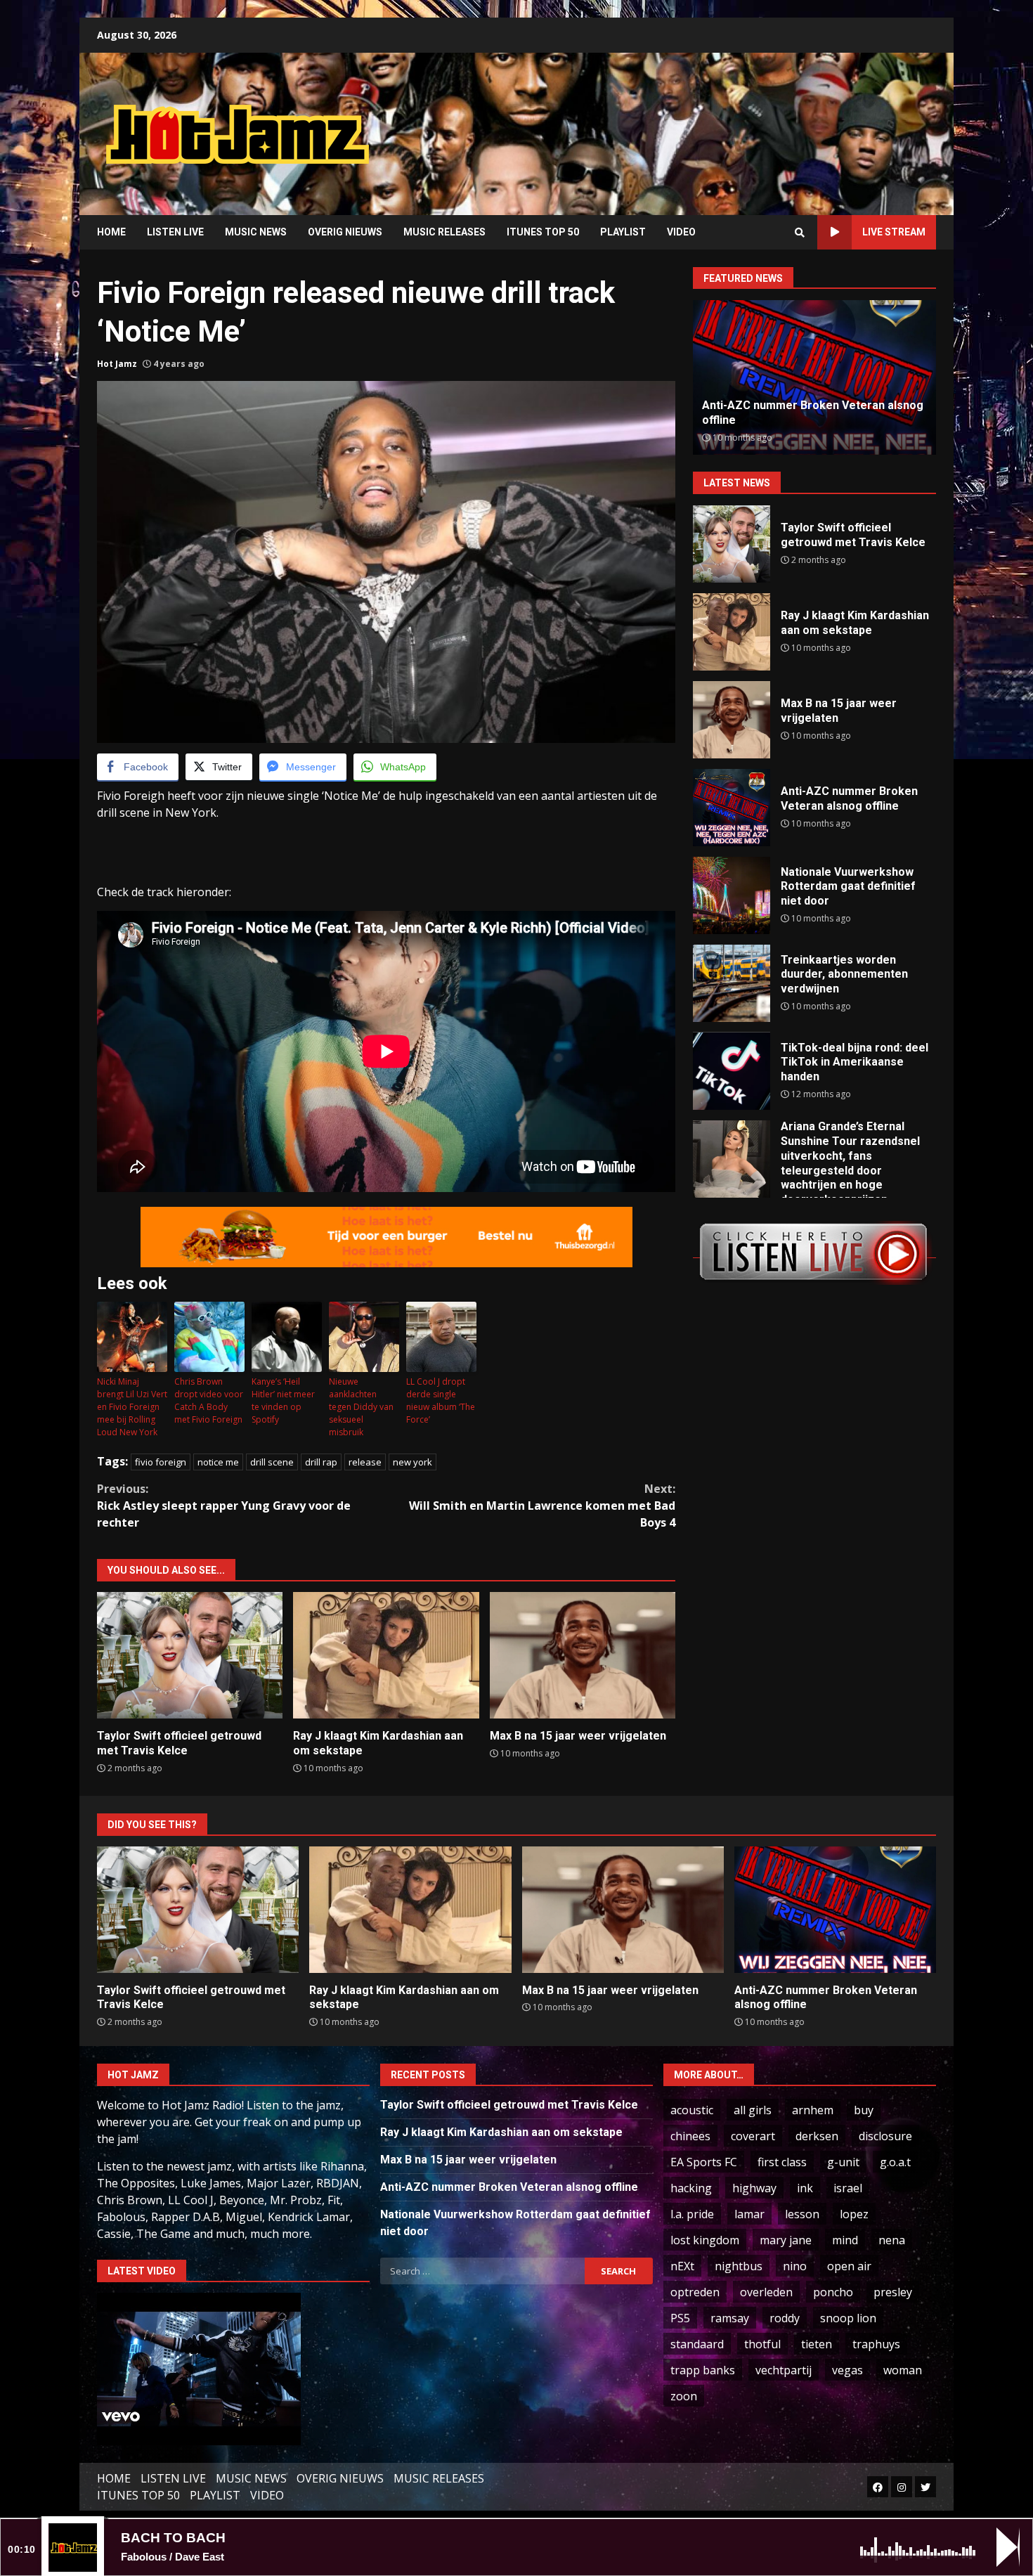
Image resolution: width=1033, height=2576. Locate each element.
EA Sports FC (704, 2162)
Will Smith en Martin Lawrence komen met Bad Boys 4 (542, 1506)
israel (848, 2188)
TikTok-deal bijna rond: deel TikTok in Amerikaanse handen (732, 1071)
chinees (690, 2136)
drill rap (321, 1462)
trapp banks (703, 2370)
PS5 (680, 2318)
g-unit (843, 2162)
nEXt (682, 2266)
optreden (695, 2292)
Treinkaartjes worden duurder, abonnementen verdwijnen (732, 983)
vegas (847, 2370)
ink (805, 2188)
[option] (814, 377)
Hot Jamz (117, 364)
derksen (817, 2136)
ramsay (730, 2318)
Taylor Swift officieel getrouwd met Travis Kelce (190, 1655)
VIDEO (681, 232)
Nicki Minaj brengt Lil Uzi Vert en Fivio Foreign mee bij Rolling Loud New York (132, 1407)
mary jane (786, 2240)
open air (849, 2266)
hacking (691, 2188)
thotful (762, 2344)
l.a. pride (692, 2214)
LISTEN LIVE (175, 232)
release (365, 1462)
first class (782, 2162)
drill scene (272, 1462)
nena (892, 2240)
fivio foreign (161, 1462)
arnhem (813, 2110)
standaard (697, 2344)
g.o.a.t (895, 2162)
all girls (753, 2110)
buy (864, 2110)
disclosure (885, 2136)
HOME (111, 232)
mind (845, 2240)
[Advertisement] (696, 123)
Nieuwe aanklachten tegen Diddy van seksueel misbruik (361, 1407)
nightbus (739, 2266)
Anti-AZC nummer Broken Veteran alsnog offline (732, 808)
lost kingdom (705, 2240)
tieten (817, 2344)
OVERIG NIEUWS (345, 232)
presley (893, 2292)
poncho (833, 2292)
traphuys (876, 2344)
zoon (684, 2396)
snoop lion (848, 2318)
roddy (785, 2318)
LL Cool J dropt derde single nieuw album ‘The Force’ (441, 1400)
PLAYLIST (623, 232)
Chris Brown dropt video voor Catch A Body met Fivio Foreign (209, 1400)
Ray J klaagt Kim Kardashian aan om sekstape (386, 1655)
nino (795, 2266)
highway (754, 2188)
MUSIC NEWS (256, 232)
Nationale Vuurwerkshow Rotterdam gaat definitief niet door (732, 895)
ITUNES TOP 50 (543, 232)
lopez (854, 2214)
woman (903, 2370)
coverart (753, 2136)
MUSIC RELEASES (444, 232)
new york (412, 1462)
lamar (749, 2214)
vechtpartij (784, 2370)
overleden (766, 2292)
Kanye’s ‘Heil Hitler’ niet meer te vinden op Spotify (283, 1400)
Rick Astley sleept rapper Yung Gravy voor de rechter (224, 1506)
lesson (802, 2214)
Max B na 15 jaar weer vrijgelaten (583, 1655)
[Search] (800, 233)
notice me (218, 1462)
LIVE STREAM (894, 232)
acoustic (692, 2110)
